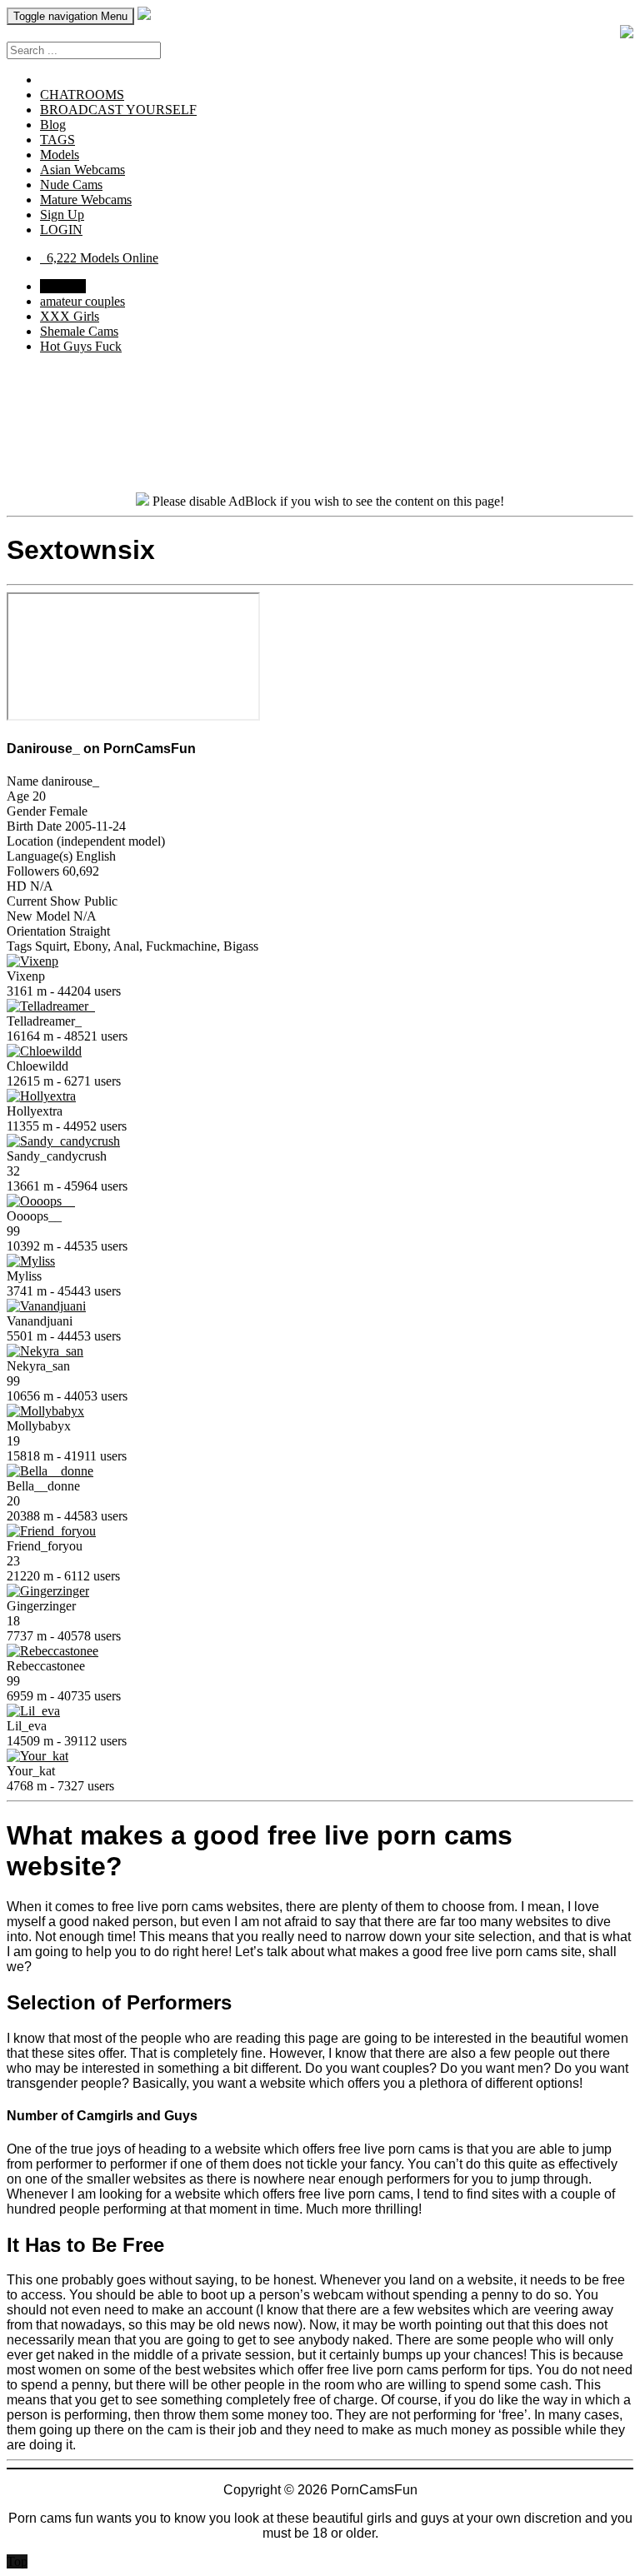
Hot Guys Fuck (81, 346)
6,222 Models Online (99, 258)
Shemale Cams (79, 331)
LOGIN (61, 230)
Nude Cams (71, 185)
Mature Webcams (86, 200)
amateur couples (82, 301)
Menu (70, 16)
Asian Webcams (82, 170)
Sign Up (62, 215)
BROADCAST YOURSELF (118, 110)
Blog (53, 125)
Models (60, 155)
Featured (63, 286)
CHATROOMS (82, 95)
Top (17, 2561)
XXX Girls (70, 316)
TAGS (57, 140)
